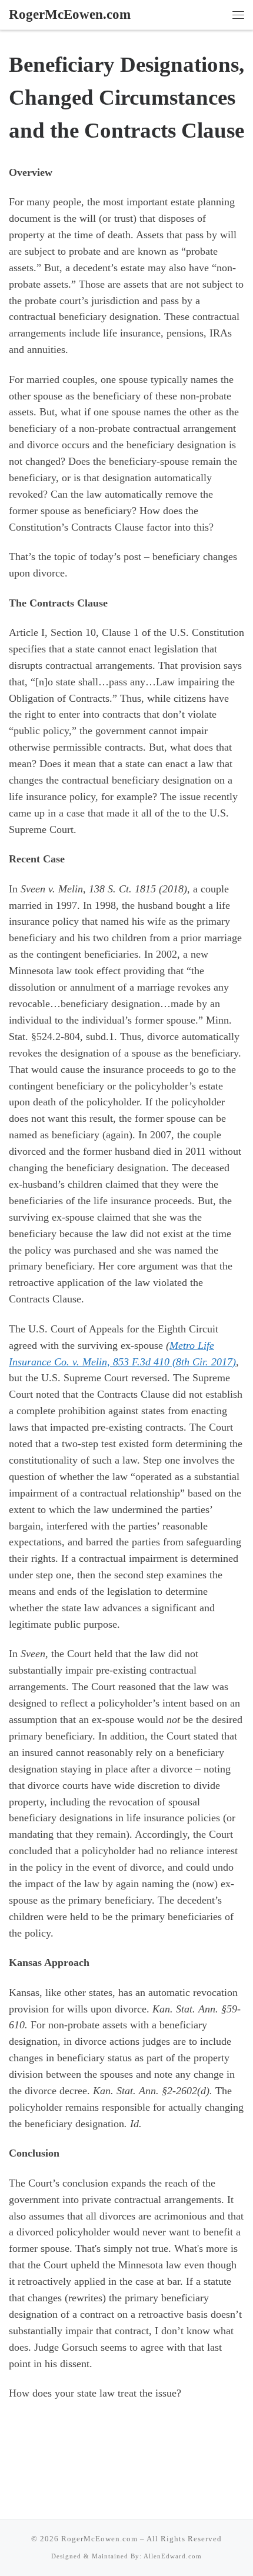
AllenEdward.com (173, 2556)
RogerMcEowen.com (99, 2539)
